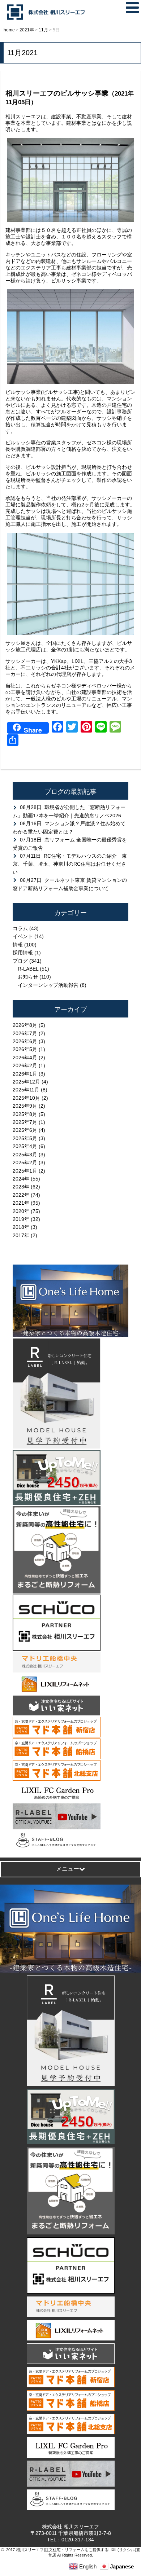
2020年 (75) (26, 1211)
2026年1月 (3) (29, 1074)
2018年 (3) (25, 1227)
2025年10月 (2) (30, 1098)
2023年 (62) (26, 1187)
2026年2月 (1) (29, 1065)
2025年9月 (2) (29, 1106)
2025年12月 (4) (30, 1082)
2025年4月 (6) (29, 1146)
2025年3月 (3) (29, 1155)
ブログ (20, 961)
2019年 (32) (26, 1219)
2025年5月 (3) (29, 1138)
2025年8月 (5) (29, 1114)
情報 (18, 945)
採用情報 (23, 953)
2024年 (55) (26, 1179)
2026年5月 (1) (29, 1049)
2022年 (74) (26, 1195)
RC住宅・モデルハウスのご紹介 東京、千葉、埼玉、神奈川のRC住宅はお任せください (70, 864)
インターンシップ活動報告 (48, 985)
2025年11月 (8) (30, 1090)
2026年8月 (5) (29, 1025)
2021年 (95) (26, 1203)
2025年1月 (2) (29, 1171)
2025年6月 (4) (29, 1130)
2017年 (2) (25, 1235)
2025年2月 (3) (29, 1162)
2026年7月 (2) (29, 1033)
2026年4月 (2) (29, 1058)
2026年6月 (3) (29, 1041)
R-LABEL (28, 969)
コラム (20, 928)
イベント (23, 936)
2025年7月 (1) (29, 1122)
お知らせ (28, 977)
